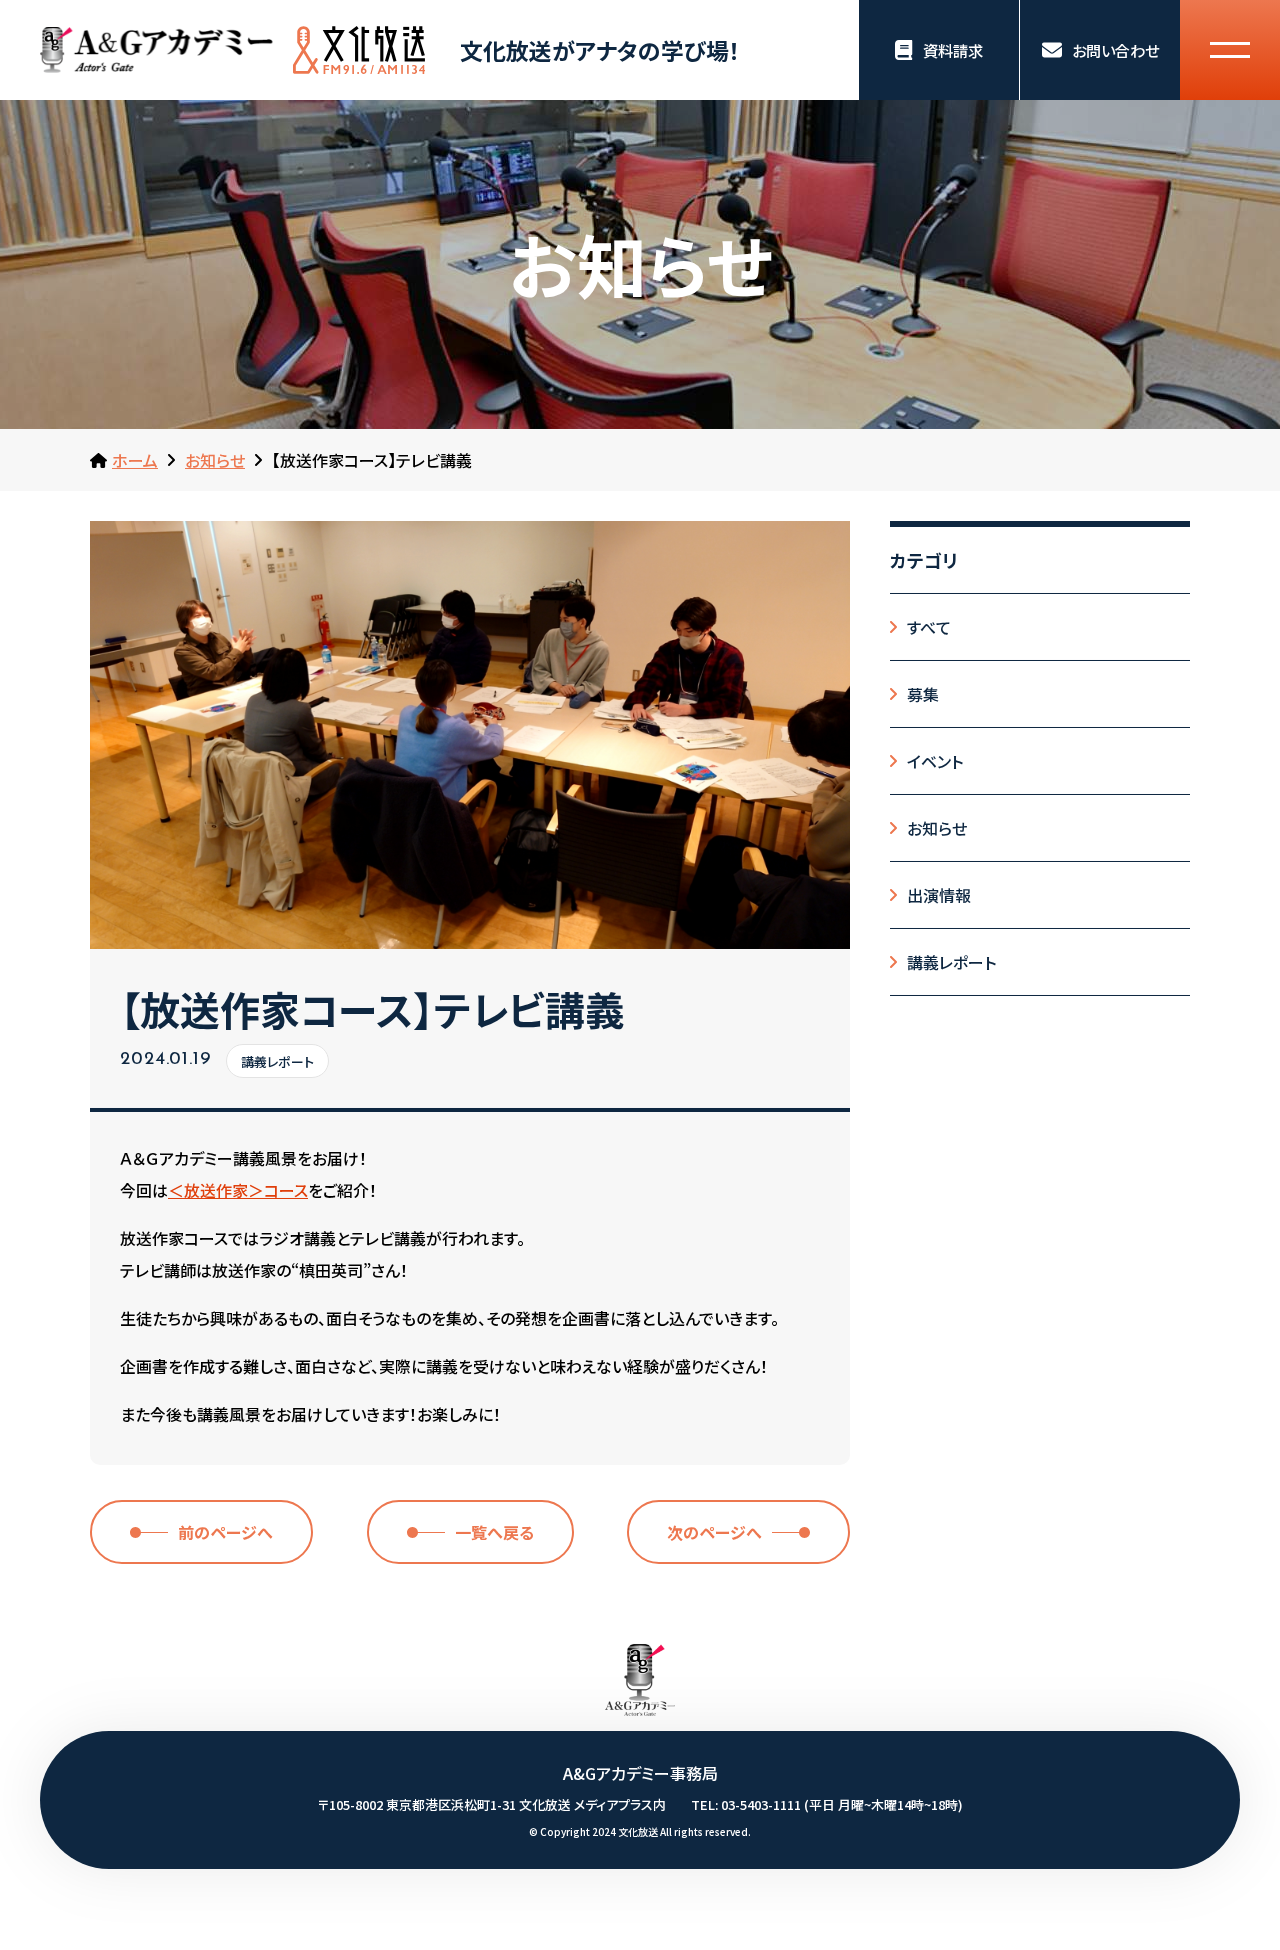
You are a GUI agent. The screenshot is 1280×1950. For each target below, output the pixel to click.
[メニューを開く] (1230, 50)
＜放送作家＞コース (238, 1191)
